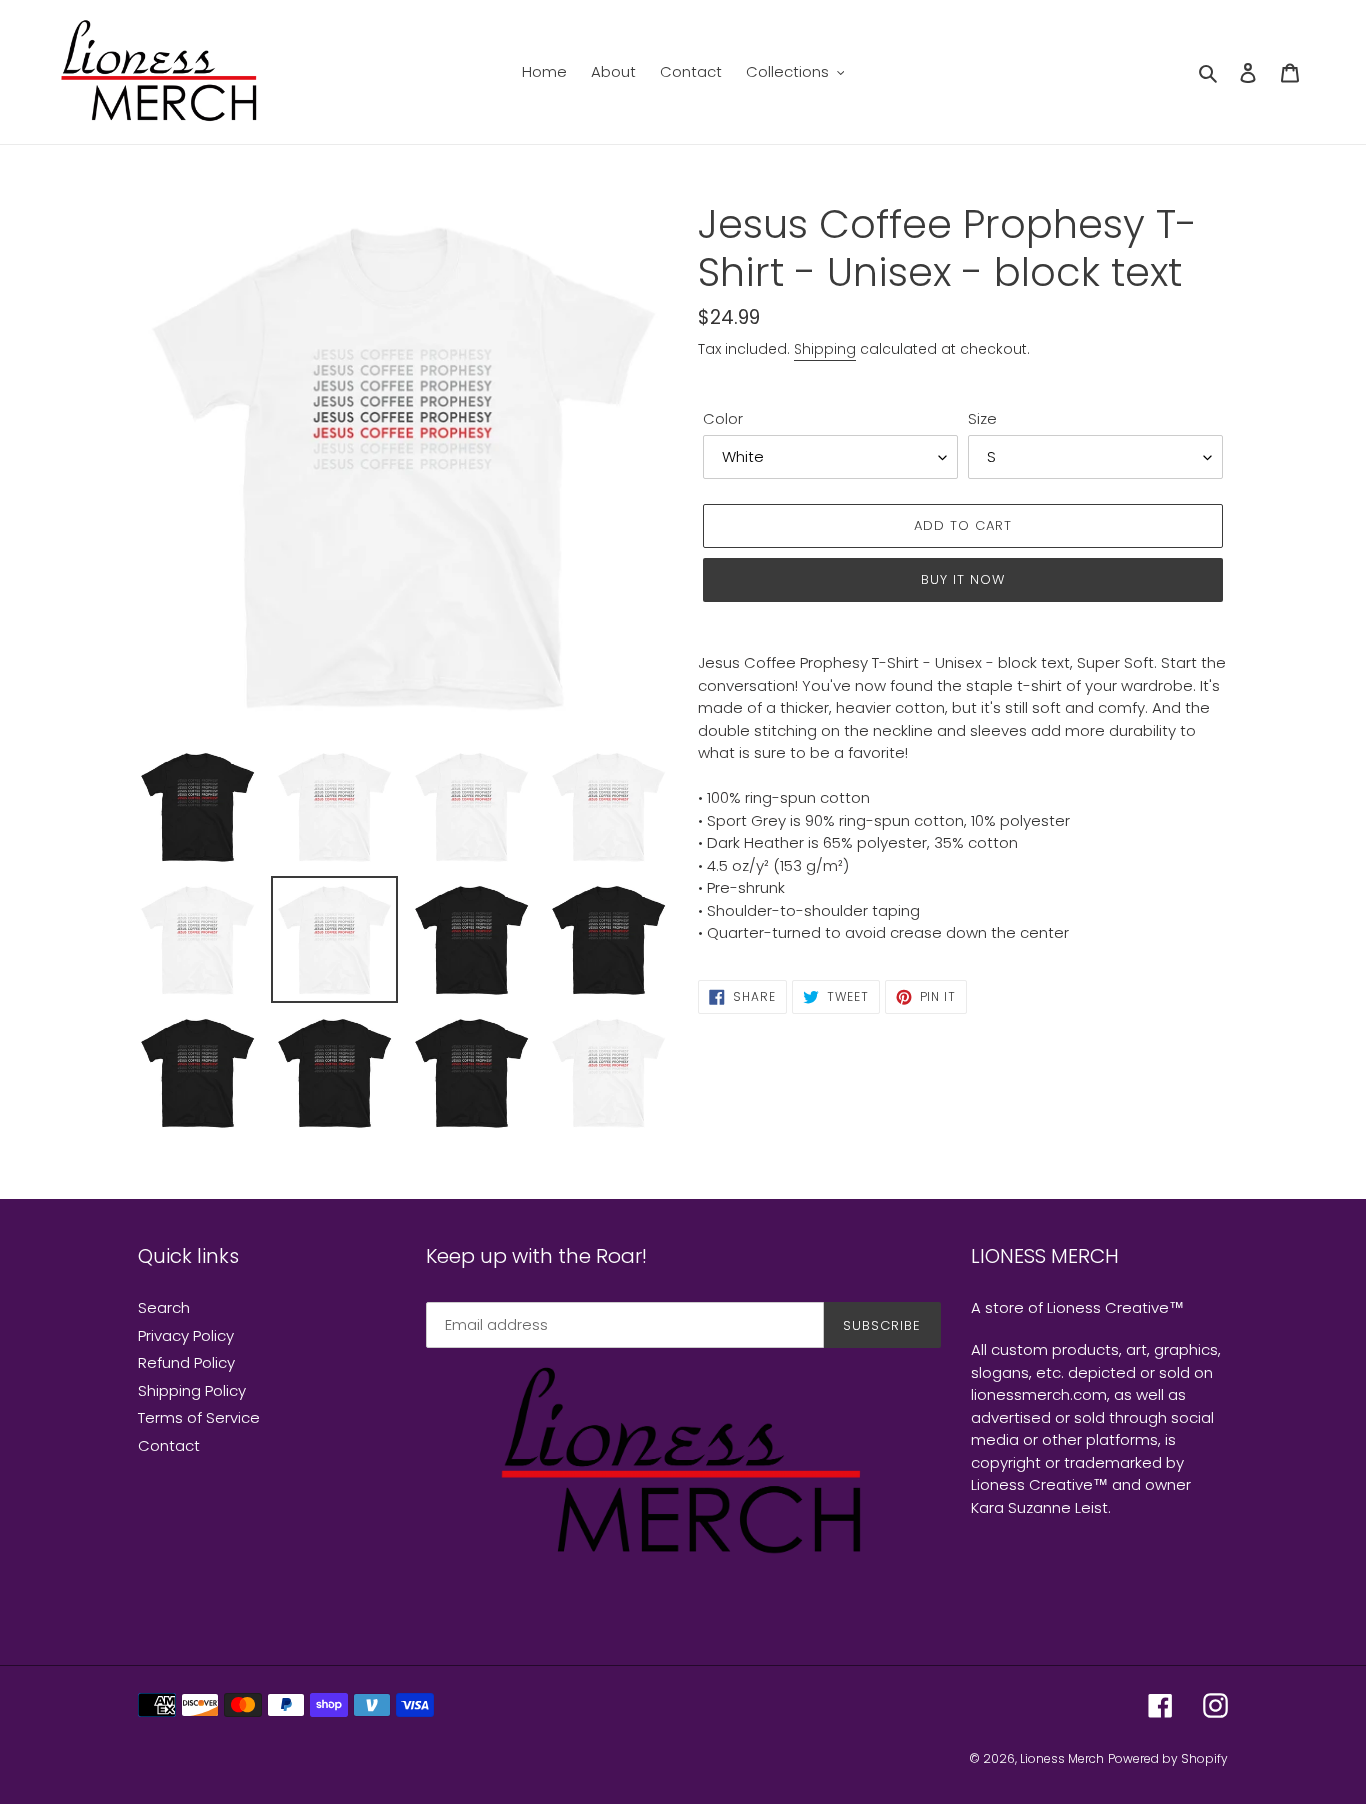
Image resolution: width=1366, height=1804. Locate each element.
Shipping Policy (192, 1390)
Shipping (825, 349)
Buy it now (963, 579)
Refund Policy (186, 1362)
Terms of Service (199, 1417)
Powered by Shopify (1168, 1758)
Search (164, 1307)
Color (723, 418)
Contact (169, 1445)
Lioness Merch (1062, 1758)
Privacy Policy (186, 1335)
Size (982, 418)
